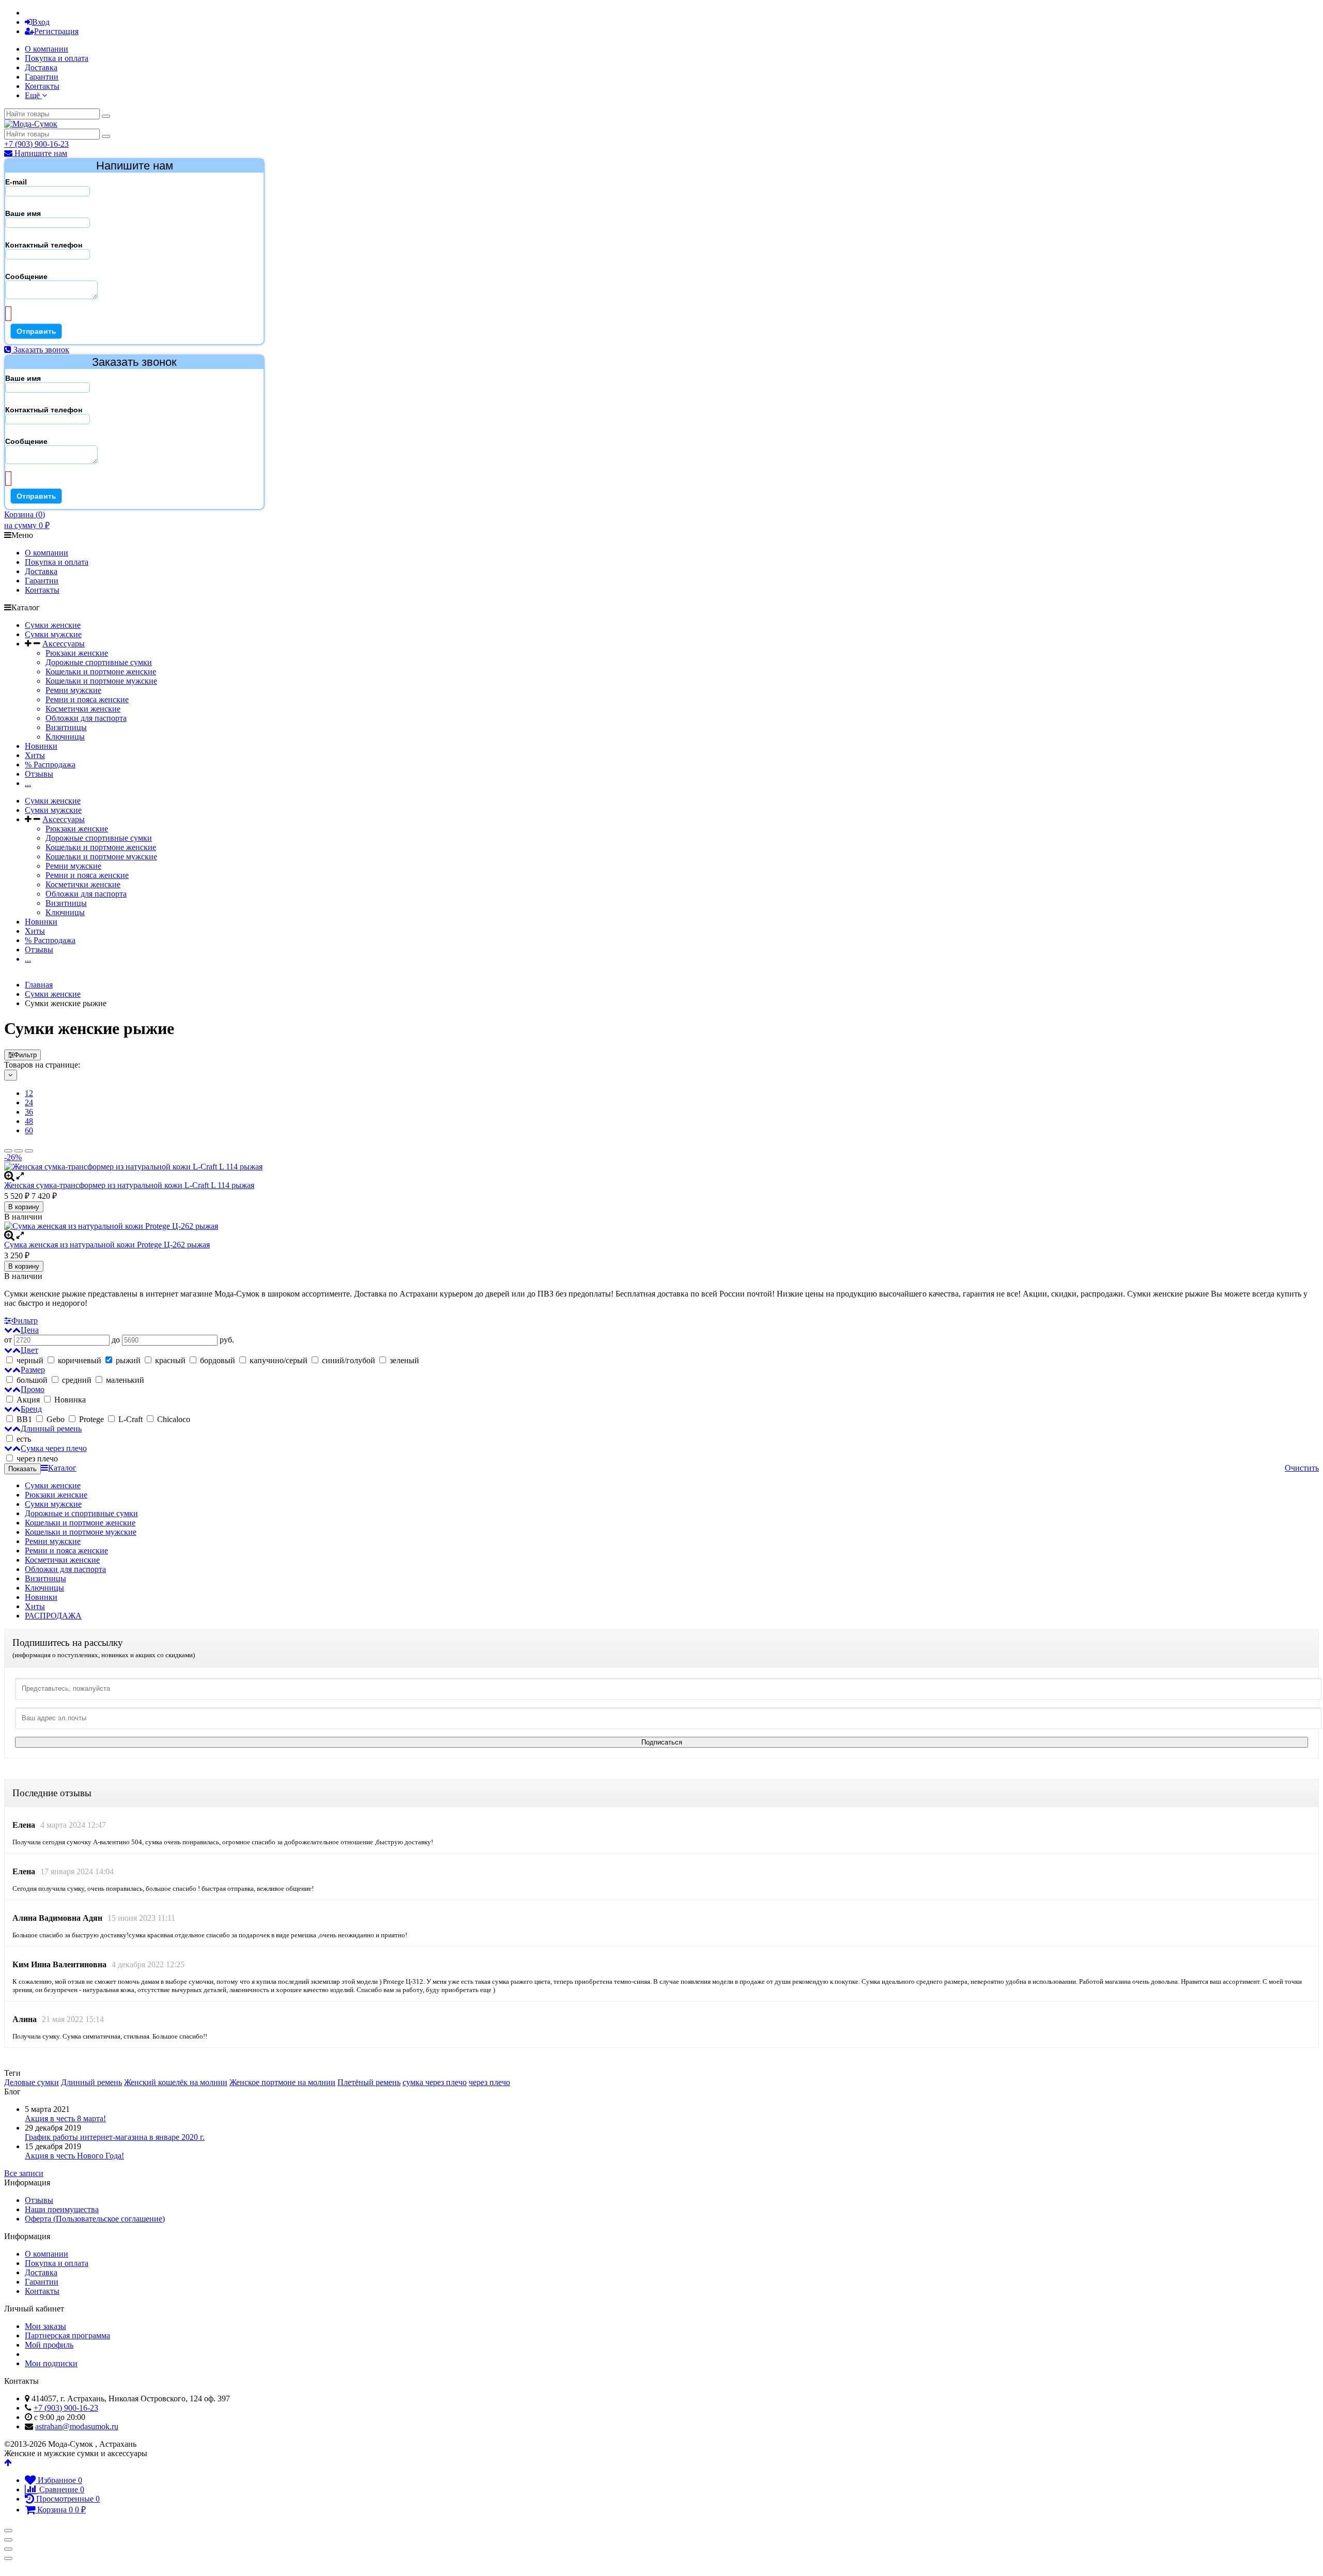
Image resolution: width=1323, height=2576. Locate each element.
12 (29, 1093)
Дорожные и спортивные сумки (81, 1513)
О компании (47, 49)
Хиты (35, 755)
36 (29, 1112)
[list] (19, 1151)
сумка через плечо (435, 2082)
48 (29, 1121)
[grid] (8, 1151)
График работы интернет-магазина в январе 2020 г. (115, 2137)
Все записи (24, 2173)
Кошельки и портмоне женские (101, 672)
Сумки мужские (53, 634)
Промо (33, 1389)
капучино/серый (279, 1360)
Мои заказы (45, 2326)
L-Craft (130, 1419)
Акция (28, 1400)
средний (77, 1380)
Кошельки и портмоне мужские (101, 681)
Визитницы (66, 727)
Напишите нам (40, 153)
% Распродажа (50, 765)
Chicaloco (173, 1419)
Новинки (41, 746)
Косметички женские (83, 709)
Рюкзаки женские (77, 653)
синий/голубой (349, 1360)
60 (29, 1130)
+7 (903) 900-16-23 (36, 144)
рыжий (128, 1360)
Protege (91, 1419)
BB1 (24, 1419)
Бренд (31, 1409)
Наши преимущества (62, 2209)
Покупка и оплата (57, 58)
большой (32, 1380)
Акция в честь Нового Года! (74, 2156)
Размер (33, 1370)
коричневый (80, 1360)
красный (170, 1360)
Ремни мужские (73, 690)
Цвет (29, 1350)
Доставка (41, 67)
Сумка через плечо (54, 1448)
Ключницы (65, 737)
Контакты (42, 86)
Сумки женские (53, 625)
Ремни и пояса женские (87, 699)
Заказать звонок (40, 350)
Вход (41, 22)
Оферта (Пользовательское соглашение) (95, 2219)
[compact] (29, 1151)
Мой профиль (49, 2345)
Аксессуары (64, 644)
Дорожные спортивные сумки (99, 662)
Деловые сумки (32, 2082)
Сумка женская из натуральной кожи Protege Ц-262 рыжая (107, 1245)
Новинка (69, 1400)
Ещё (33, 95)
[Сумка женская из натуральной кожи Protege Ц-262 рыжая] (661, 1226)
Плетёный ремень (369, 2082)
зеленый (403, 1360)
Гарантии (42, 77)
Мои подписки (51, 2363)
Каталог (62, 1468)
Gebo (56, 1419)
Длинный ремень (51, 1429)
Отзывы (39, 774)
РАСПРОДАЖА (53, 1616)
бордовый (218, 1360)
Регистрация (56, 31)
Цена (30, 1330)
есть (24, 1439)
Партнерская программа (67, 2335)
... (28, 783)
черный (30, 1360)
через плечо (36, 1459)
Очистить (1302, 1468)
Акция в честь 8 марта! (65, 2118)
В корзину (24, 1207)
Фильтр (25, 1055)
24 (29, 1102)
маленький (125, 1380)
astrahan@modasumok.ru (77, 2426)
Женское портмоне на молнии (282, 2082)
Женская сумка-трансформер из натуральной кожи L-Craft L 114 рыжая (129, 1185)
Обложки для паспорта (86, 718)
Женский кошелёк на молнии (176, 2082)
